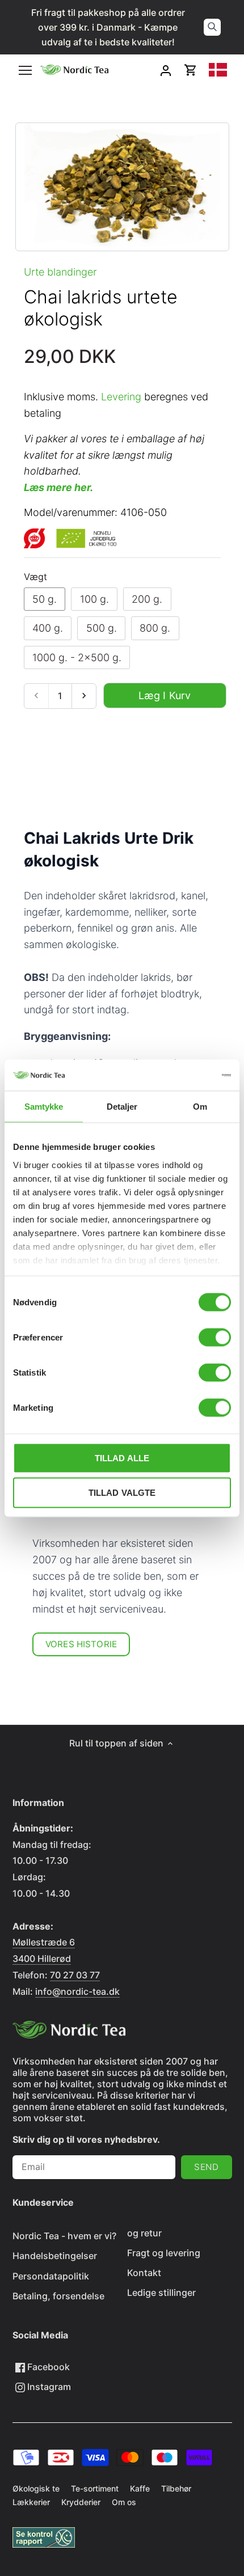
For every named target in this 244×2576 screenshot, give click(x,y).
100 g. (94, 599)
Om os (124, 2502)
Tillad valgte (122, 1493)
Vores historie (81, 1644)
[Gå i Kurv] (191, 70)
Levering (121, 397)
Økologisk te (36, 2488)
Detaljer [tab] (122, 1107)
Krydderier (81, 2502)
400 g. (48, 628)
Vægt (35, 577)
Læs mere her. (58, 487)
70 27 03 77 (75, 1975)
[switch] (215, 1338)
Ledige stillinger (161, 2292)
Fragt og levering (164, 2253)
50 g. (45, 599)
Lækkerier (31, 2502)
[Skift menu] (25, 70)
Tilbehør (176, 2488)
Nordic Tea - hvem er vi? (64, 2236)
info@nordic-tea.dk (77, 1991)
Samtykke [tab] (44, 1107)
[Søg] (212, 27)
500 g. (102, 628)
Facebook (47, 2367)
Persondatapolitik (51, 2276)
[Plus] (84, 696)
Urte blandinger (60, 272)
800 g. (155, 628)
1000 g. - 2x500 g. (77, 657)
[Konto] (166, 70)
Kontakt (144, 2273)
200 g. (147, 599)
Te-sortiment (95, 2488)
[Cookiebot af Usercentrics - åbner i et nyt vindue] (181, 1075)
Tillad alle (122, 1458)
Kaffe (140, 2488)
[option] (122, 187)
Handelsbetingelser (55, 2256)
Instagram (48, 2387)
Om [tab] (200, 1107)
